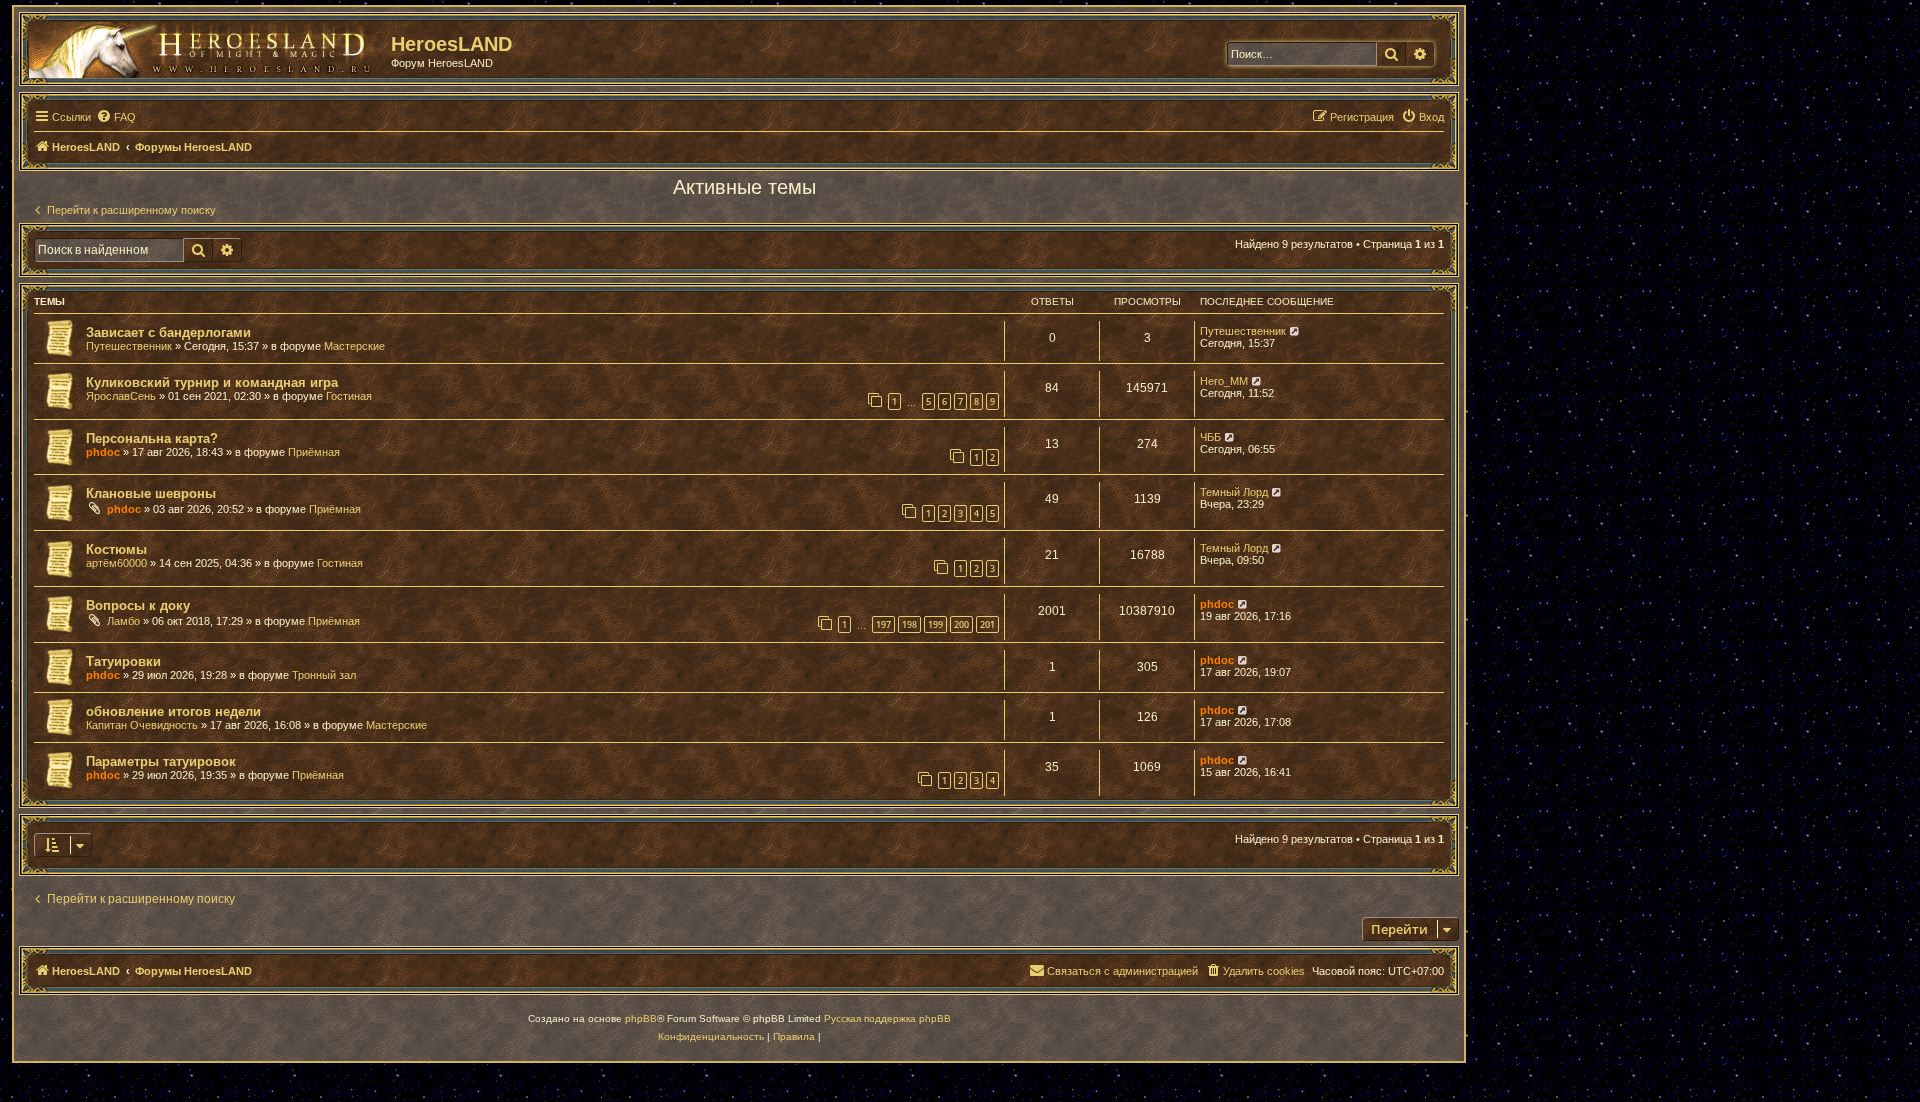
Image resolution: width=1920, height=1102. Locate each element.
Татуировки (123, 661)
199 (935, 624)
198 (909, 624)
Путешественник (129, 346)
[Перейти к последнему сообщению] (1295, 331)
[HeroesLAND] (205, 46)
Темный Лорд (1234, 492)
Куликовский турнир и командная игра (212, 382)
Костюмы (116, 549)
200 (961, 624)
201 (987, 624)
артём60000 (116, 563)
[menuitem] (116, 117)
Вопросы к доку (138, 605)
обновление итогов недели (173, 711)
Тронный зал (324, 675)
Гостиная (349, 396)
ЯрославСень (121, 396)
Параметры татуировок (161, 761)
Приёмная (314, 452)
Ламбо (123, 621)
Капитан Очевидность (142, 725)
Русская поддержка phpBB (887, 1018)
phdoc (103, 452)
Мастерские (354, 346)
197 (883, 624)
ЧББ (1210, 437)
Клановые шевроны (151, 493)
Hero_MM (1224, 381)
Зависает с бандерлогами (168, 332)
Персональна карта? (152, 438)
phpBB (641, 1018)
